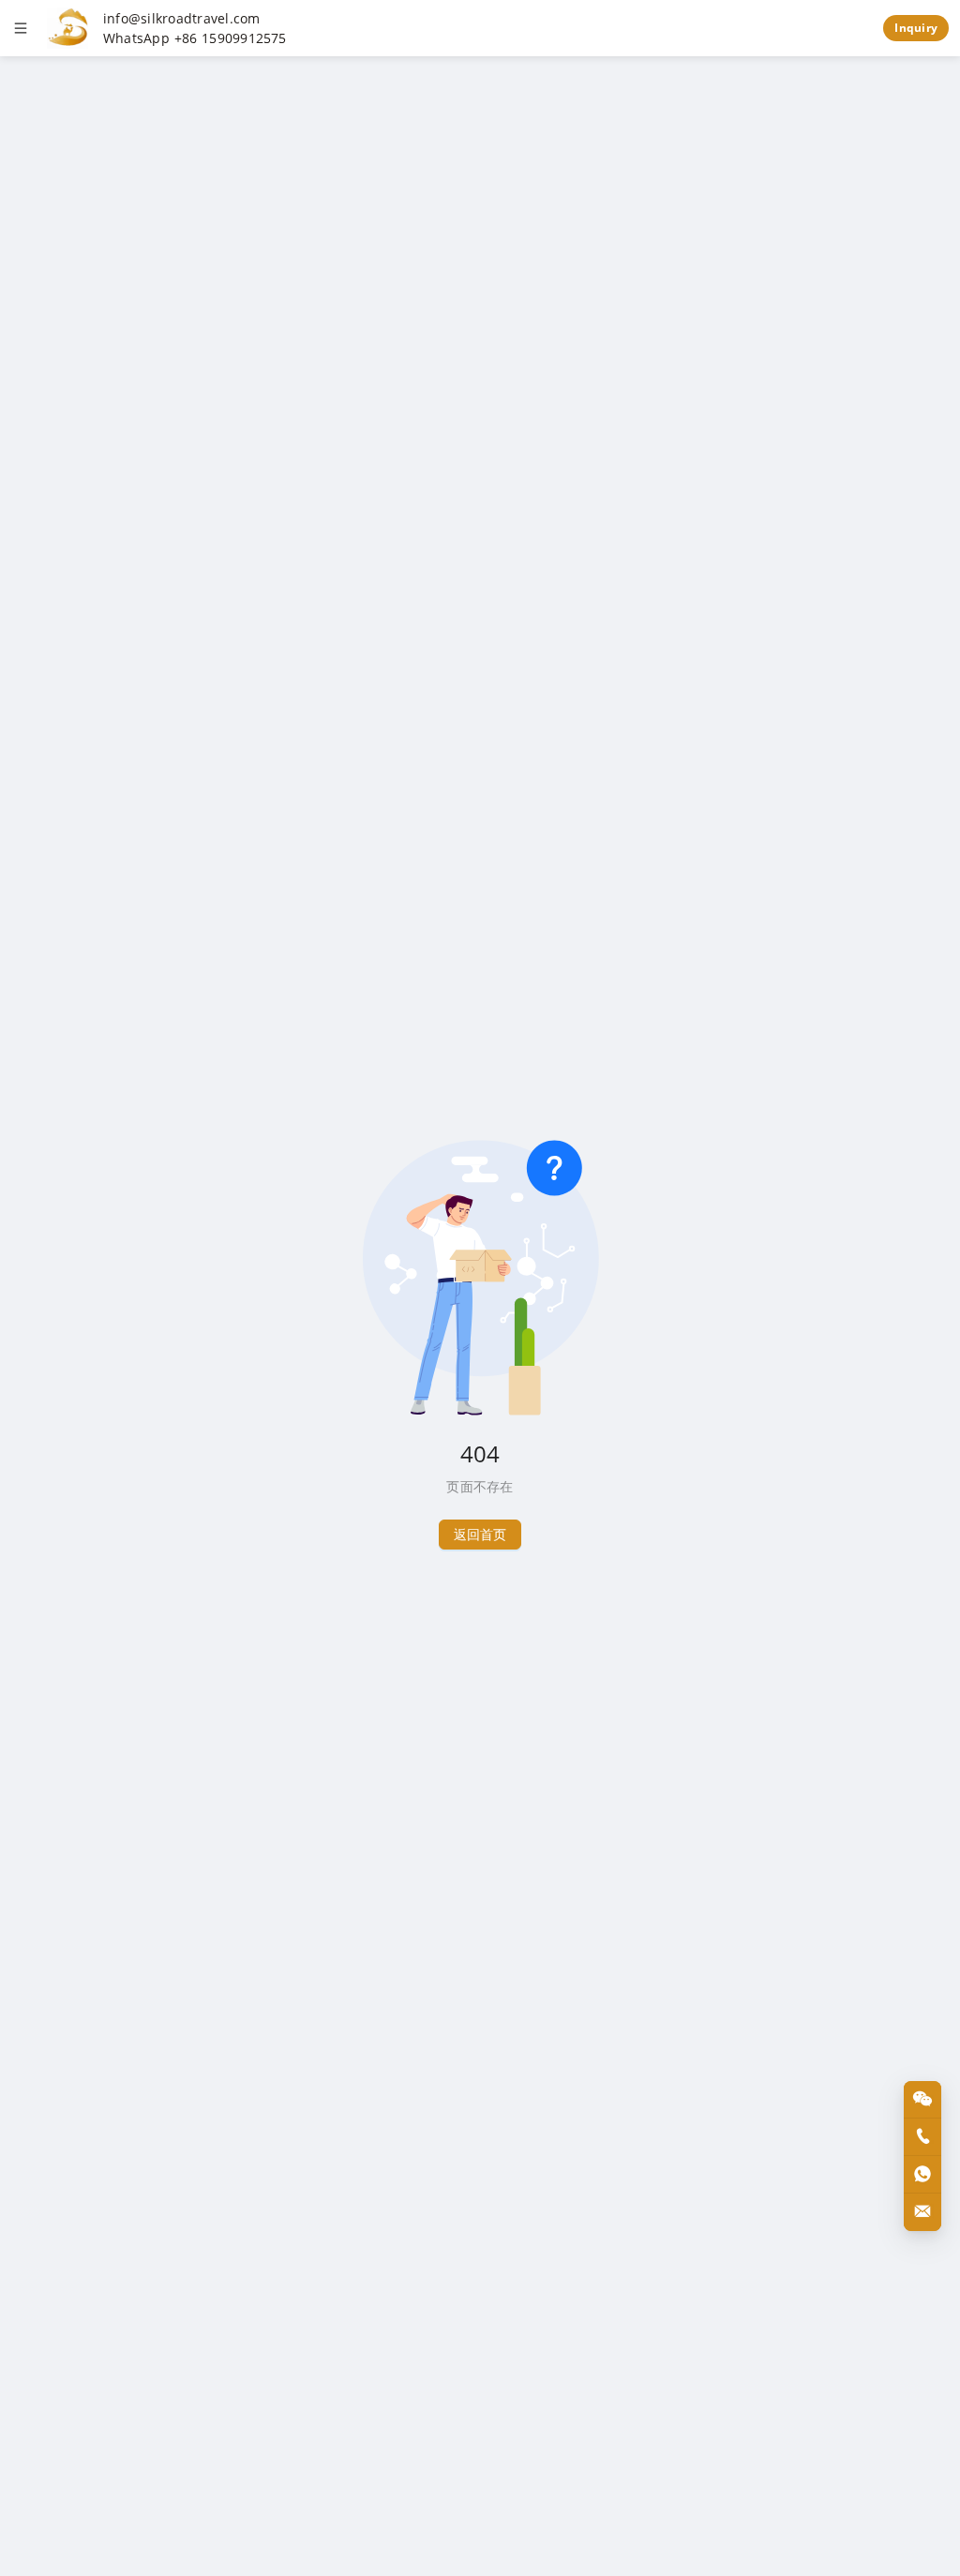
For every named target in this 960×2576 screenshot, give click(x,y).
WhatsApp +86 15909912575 (195, 38)
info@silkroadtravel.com (182, 19)
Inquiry (916, 28)
